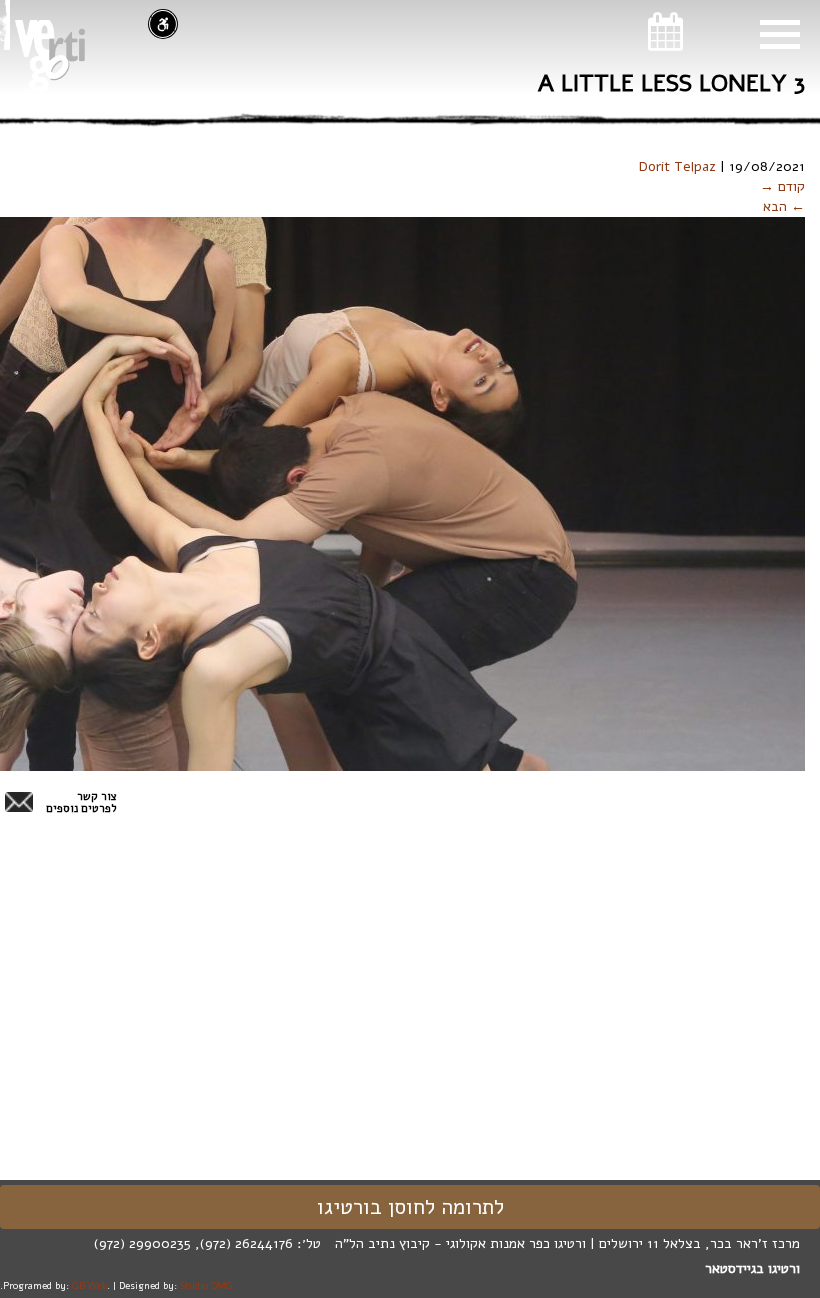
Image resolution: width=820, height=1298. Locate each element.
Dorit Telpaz (677, 166)
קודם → (782, 186)
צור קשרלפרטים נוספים (81, 803)
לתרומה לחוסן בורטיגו (410, 1207)
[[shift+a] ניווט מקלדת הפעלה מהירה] (163, 24)
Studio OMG (206, 1285)
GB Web (89, 1285)
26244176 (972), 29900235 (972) (193, 1243)
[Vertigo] (50, 56)
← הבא (784, 206)
